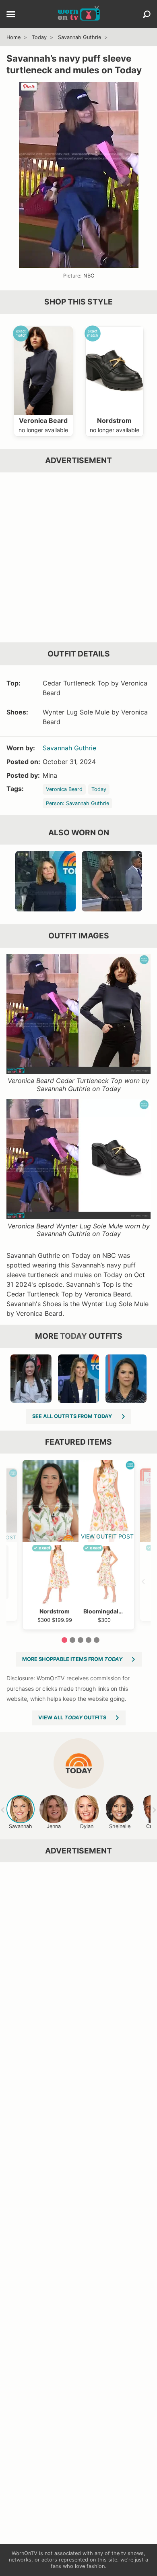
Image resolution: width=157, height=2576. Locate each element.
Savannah (21, 1826)
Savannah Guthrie (80, 37)
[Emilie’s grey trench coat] (31, 1379)
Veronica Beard (64, 789)
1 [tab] (64, 1640)
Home (13, 37)
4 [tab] (89, 1640)
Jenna (54, 1826)
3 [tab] (81, 1640)
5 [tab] (97, 1640)
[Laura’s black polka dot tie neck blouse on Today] (126, 1379)
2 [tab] (72, 1640)
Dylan (87, 1826)
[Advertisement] (78, 557)
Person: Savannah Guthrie (77, 803)
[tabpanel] (78, 1545)
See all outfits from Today (72, 1416)
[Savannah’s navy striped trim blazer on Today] (78, 1379)
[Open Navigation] (11, 15)
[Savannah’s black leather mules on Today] (112, 881)
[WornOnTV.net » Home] (79, 14)
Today (39, 37)
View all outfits (72, 1718)
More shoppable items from (72, 1659)
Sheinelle (120, 1826)
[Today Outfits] (79, 1763)
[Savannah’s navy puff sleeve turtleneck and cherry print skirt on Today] (45, 881)
